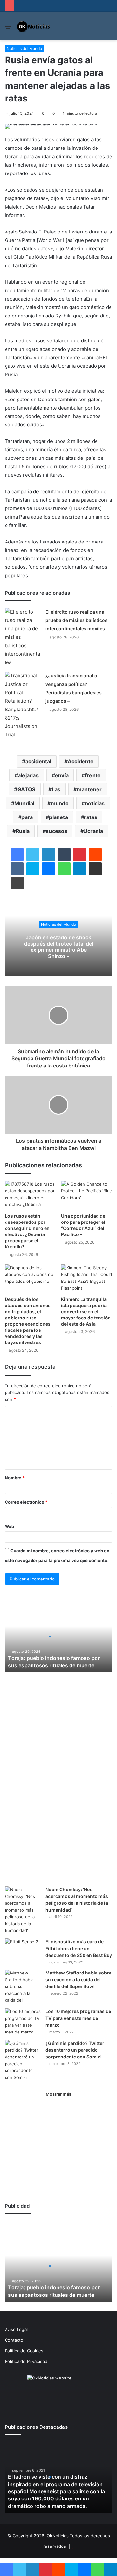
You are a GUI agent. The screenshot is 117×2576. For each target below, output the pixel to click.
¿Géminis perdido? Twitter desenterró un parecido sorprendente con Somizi (75, 2050)
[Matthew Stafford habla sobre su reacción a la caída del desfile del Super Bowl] (23, 1987)
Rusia (23, 831)
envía (62, 775)
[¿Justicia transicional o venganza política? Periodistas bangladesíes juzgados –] (23, 705)
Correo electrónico (26, 1502)
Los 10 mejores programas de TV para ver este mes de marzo (78, 2018)
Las (56, 789)
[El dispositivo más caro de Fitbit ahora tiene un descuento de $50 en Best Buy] (23, 1951)
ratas (91, 817)
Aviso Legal (16, 2329)
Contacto (14, 2340)
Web (9, 1526)
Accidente (81, 761)
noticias (95, 803)
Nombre (15, 1478)
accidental (38, 761)
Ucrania (93, 831)
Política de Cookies (24, 2351)
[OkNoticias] (34, 26)
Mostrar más (58, 2094)
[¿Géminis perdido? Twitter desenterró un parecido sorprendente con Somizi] (23, 2060)
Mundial (24, 803)
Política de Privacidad (26, 2361)
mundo (60, 803)
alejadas (28, 775)
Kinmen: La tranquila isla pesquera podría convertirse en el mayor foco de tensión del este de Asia (86, 1312)
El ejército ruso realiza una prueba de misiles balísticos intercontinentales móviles (77, 620)
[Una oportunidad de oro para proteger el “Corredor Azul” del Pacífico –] (87, 1195)
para (27, 817)
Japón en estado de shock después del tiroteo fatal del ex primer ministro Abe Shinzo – (59, 947)
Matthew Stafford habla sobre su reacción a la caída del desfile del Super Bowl (78, 1980)
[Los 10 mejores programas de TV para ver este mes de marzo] (23, 2022)
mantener (89, 789)
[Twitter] (33, 854)
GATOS (26, 789)
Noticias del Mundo (24, 48)
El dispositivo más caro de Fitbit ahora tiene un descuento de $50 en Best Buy (79, 1948)
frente (93, 775)
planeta (58, 817)
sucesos (57, 831)
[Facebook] (17, 854)
